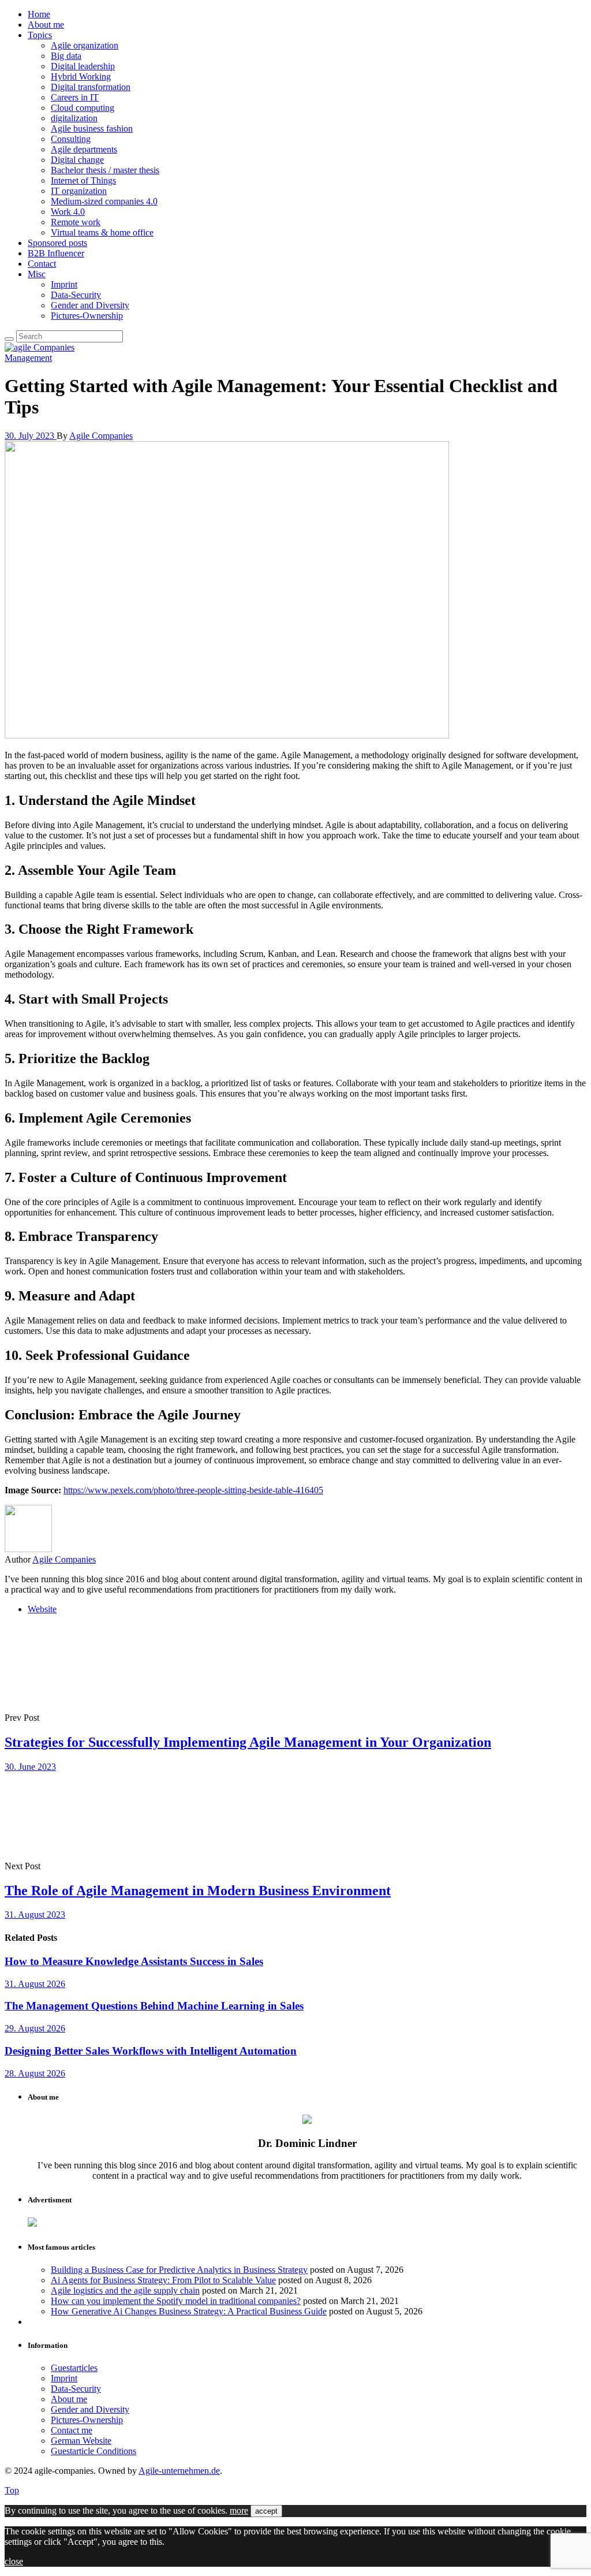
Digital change (77, 160)
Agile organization (85, 45)
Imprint (64, 284)
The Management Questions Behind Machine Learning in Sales (154, 2006)
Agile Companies (101, 436)
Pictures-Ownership (87, 316)
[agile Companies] (40, 347)
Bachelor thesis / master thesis (105, 170)
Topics (40, 35)
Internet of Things (83, 180)
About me (46, 25)
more (239, 2510)
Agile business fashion (92, 128)
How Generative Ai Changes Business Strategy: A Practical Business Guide (189, 2311)
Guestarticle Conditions (93, 2451)
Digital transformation (91, 87)
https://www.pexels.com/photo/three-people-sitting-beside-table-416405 (193, 1490)
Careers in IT (75, 97)
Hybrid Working (81, 77)
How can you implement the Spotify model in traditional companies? (176, 2301)
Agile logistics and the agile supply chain (125, 2290)
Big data (66, 56)
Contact (42, 264)
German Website (81, 2441)
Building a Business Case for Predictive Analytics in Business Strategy (179, 2270)
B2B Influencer (56, 253)
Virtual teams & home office (102, 232)
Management (28, 358)
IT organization (79, 191)
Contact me (72, 2430)
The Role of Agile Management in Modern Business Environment (198, 1891)
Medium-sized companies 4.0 (104, 201)
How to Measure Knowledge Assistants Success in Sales (134, 1961)
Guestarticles (74, 2368)
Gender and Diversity (90, 305)
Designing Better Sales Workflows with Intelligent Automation (151, 2051)
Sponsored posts (57, 243)
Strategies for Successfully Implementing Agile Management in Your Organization (248, 1742)
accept (266, 2511)
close (14, 2561)
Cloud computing (83, 108)
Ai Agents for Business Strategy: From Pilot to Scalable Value (163, 2280)
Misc (37, 274)
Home (39, 14)
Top (12, 2490)
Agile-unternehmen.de (179, 2471)
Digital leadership (83, 66)
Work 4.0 (68, 212)
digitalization (74, 118)
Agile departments (84, 149)
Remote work (76, 222)
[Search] (9, 339)
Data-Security (76, 295)
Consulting (71, 139)
